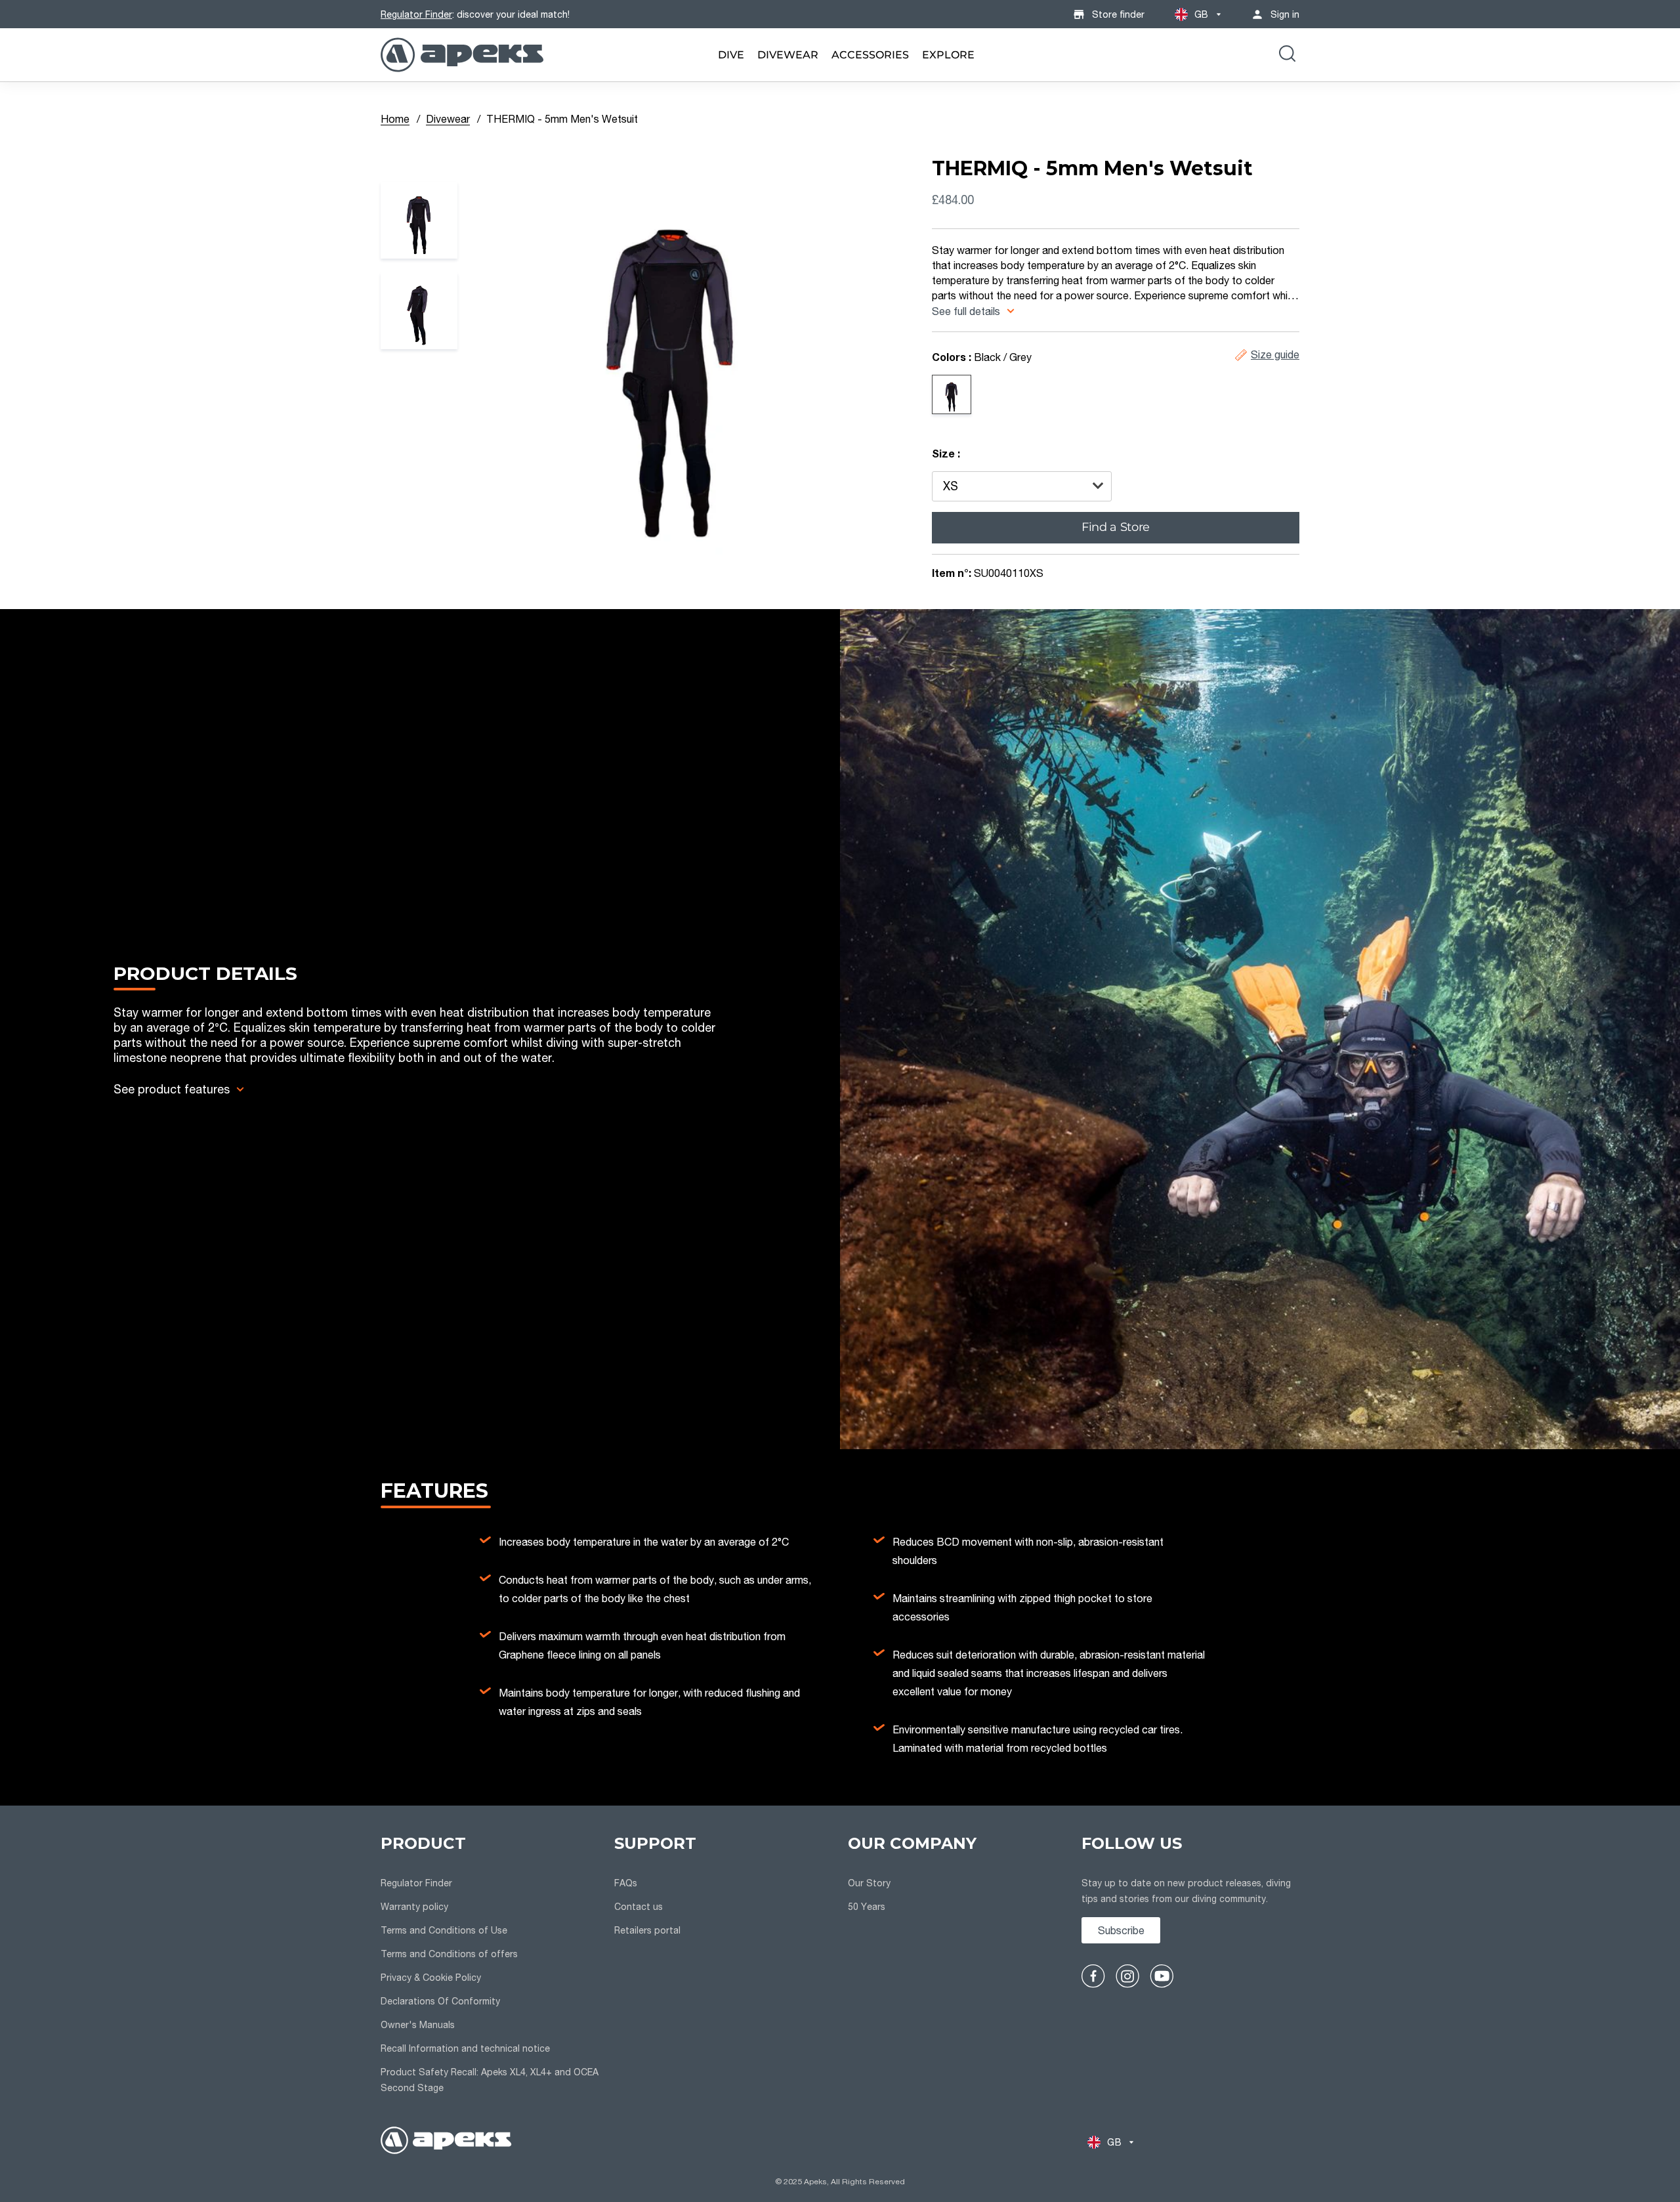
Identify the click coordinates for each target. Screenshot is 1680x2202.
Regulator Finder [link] (416, 1883)
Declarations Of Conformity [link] (440, 2001)
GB (1202, 14)
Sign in (1285, 14)
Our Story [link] (869, 1883)
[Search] (1287, 55)
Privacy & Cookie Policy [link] (431, 1977)
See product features (172, 1089)
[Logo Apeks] (462, 55)
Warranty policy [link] (414, 1906)
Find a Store (1116, 527)
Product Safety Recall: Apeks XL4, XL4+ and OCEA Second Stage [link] (490, 2080)
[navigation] (490, 1966)
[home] (446, 2142)
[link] (731, 55)
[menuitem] (731, 55)
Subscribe (1121, 1930)
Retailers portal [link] (647, 1930)
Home (395, 118)
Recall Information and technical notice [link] (465, 2048)
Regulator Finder (416, 14)
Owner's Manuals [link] (418, 2024)
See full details (967, 311)
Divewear (448, 118)
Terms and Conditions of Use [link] (444, 1930)
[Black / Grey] (952, 394)
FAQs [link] (626, 1883)
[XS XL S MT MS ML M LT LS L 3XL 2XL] (1022, 486)
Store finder (1118, 14)
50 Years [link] (867, 1906)
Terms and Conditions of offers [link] (449, 1954)
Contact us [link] (639, 1906)
